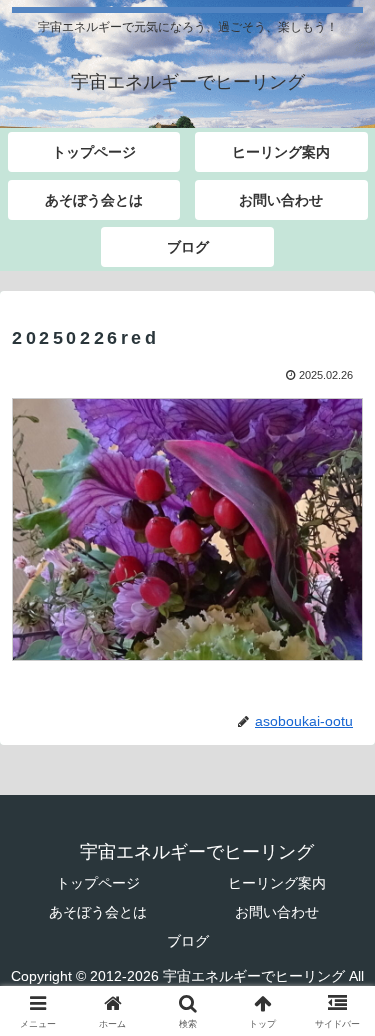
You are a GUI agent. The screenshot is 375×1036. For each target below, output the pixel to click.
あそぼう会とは (98, 912)
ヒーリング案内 (277, 883)
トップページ (98, 883)
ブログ (188, 941)
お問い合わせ (277, 912)
